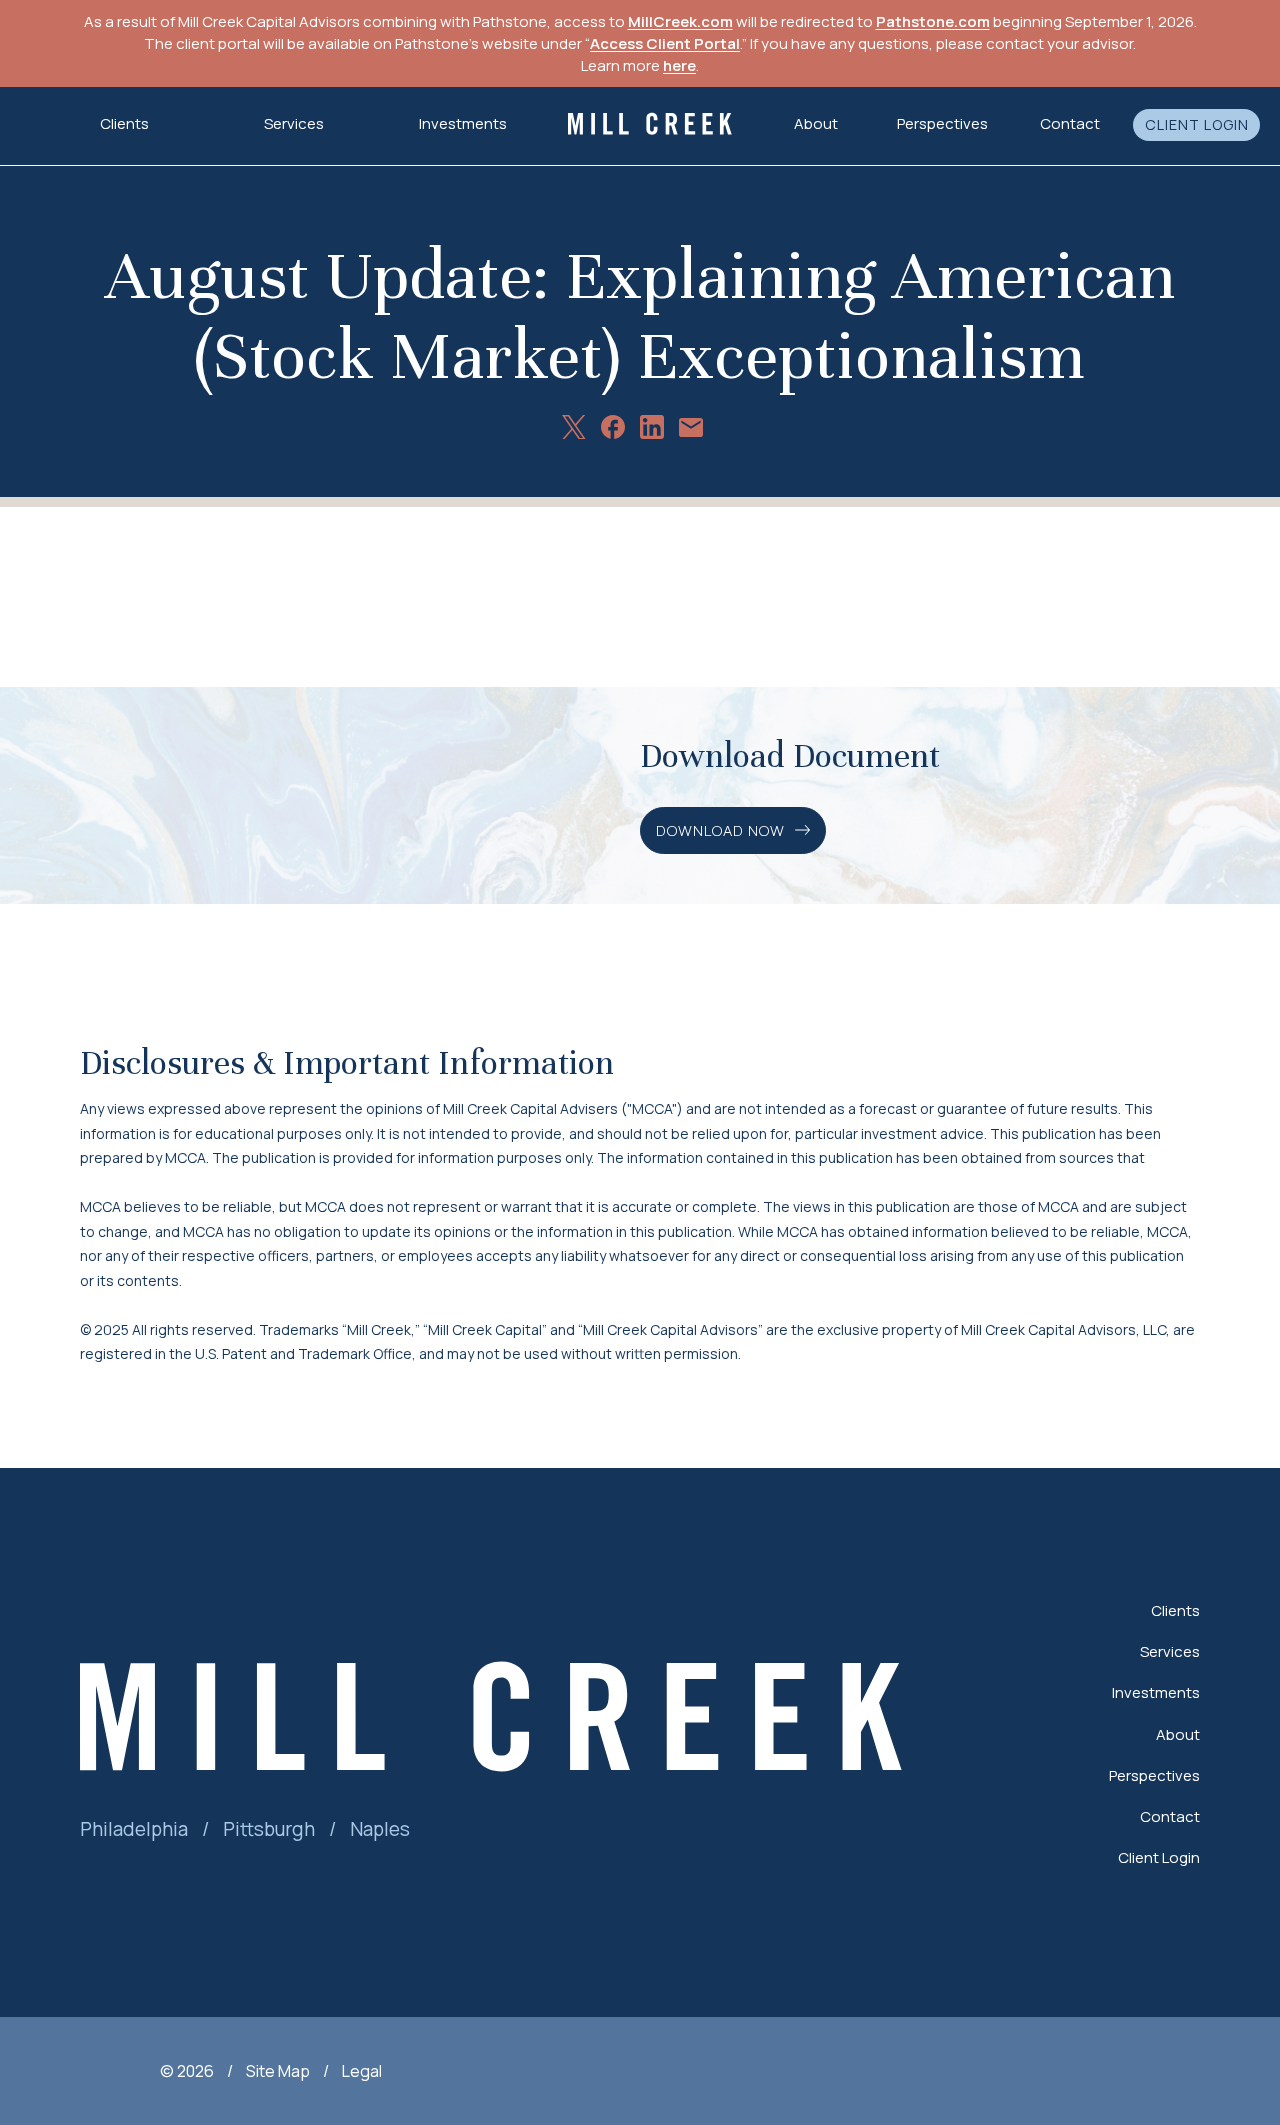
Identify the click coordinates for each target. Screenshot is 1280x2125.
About (1178, 1734)
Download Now (720, 830)
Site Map (278, 2071)
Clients (1175, 1610)
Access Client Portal (665, 43)
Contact (1070, 123)
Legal (362, 2071)
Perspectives (942, 123)
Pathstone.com (933, 21)
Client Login (1197, 125)
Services (1170, 1651)
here (679, 65)
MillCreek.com (680, 21)
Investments (463, 123)
